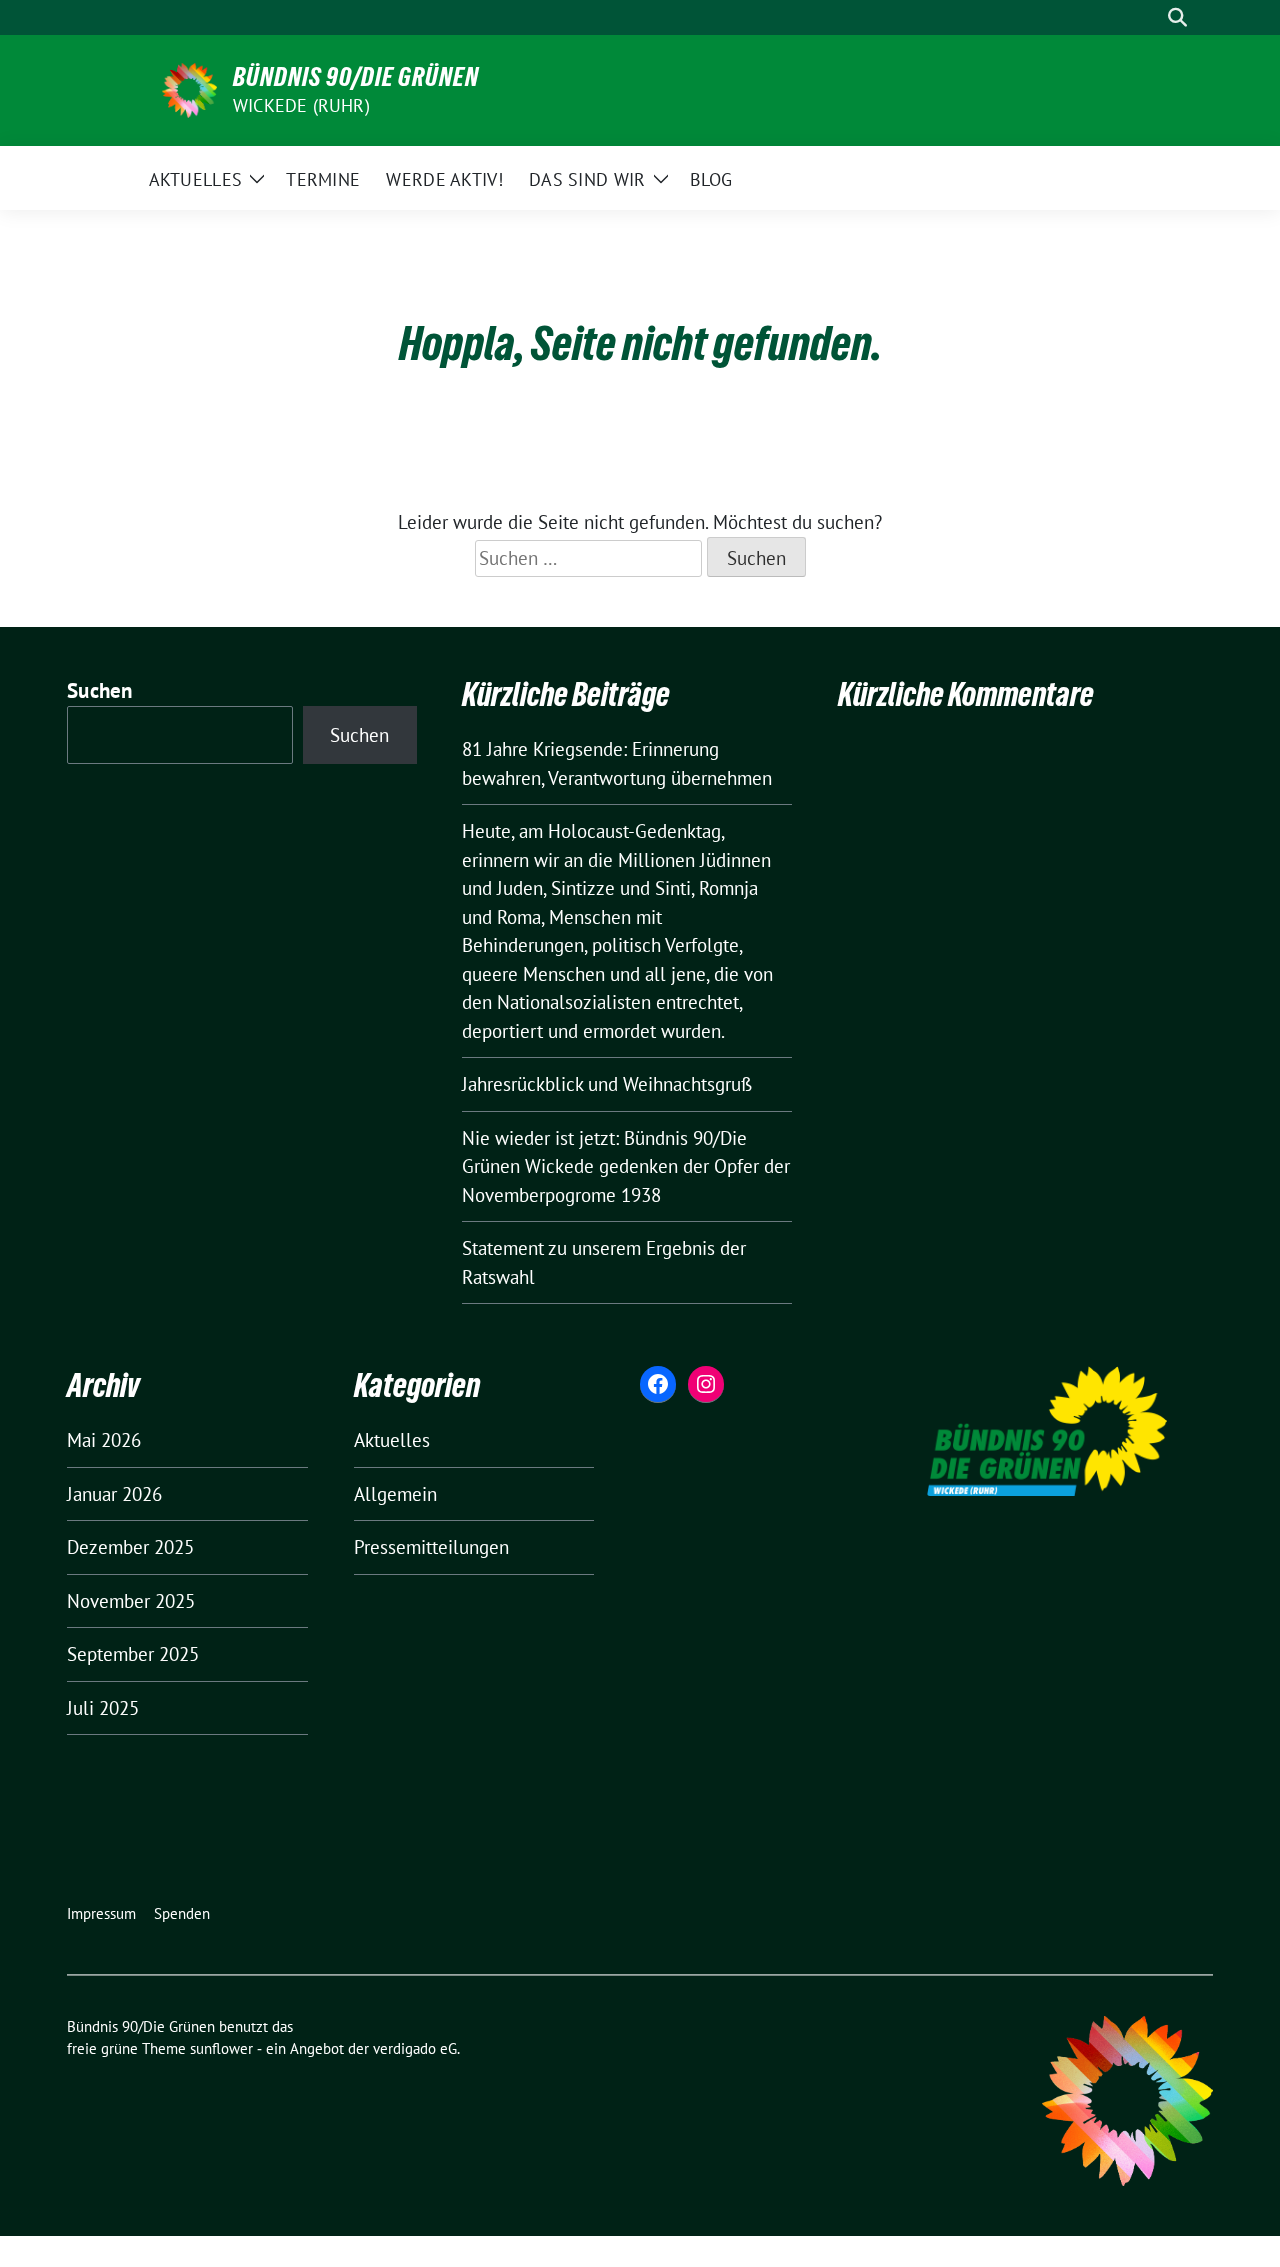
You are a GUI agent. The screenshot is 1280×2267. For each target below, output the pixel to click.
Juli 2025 (103, 1708)
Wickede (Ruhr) (301, 105)
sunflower (221, 2048)
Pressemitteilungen (431, 1547)
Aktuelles (392, 1440)
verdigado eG (415, 2048)
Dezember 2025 (130, 1547)
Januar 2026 (114, 1494)
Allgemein (395, 1494)
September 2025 (133, 1654)
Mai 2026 (104, 1440)
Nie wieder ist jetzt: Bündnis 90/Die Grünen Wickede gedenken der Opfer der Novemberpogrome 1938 (626, 1166)
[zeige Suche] (1177, 17)
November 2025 (131, 1601)
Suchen (100, 690)
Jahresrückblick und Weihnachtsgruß (607, 1084)
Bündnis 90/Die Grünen (356, 77)
